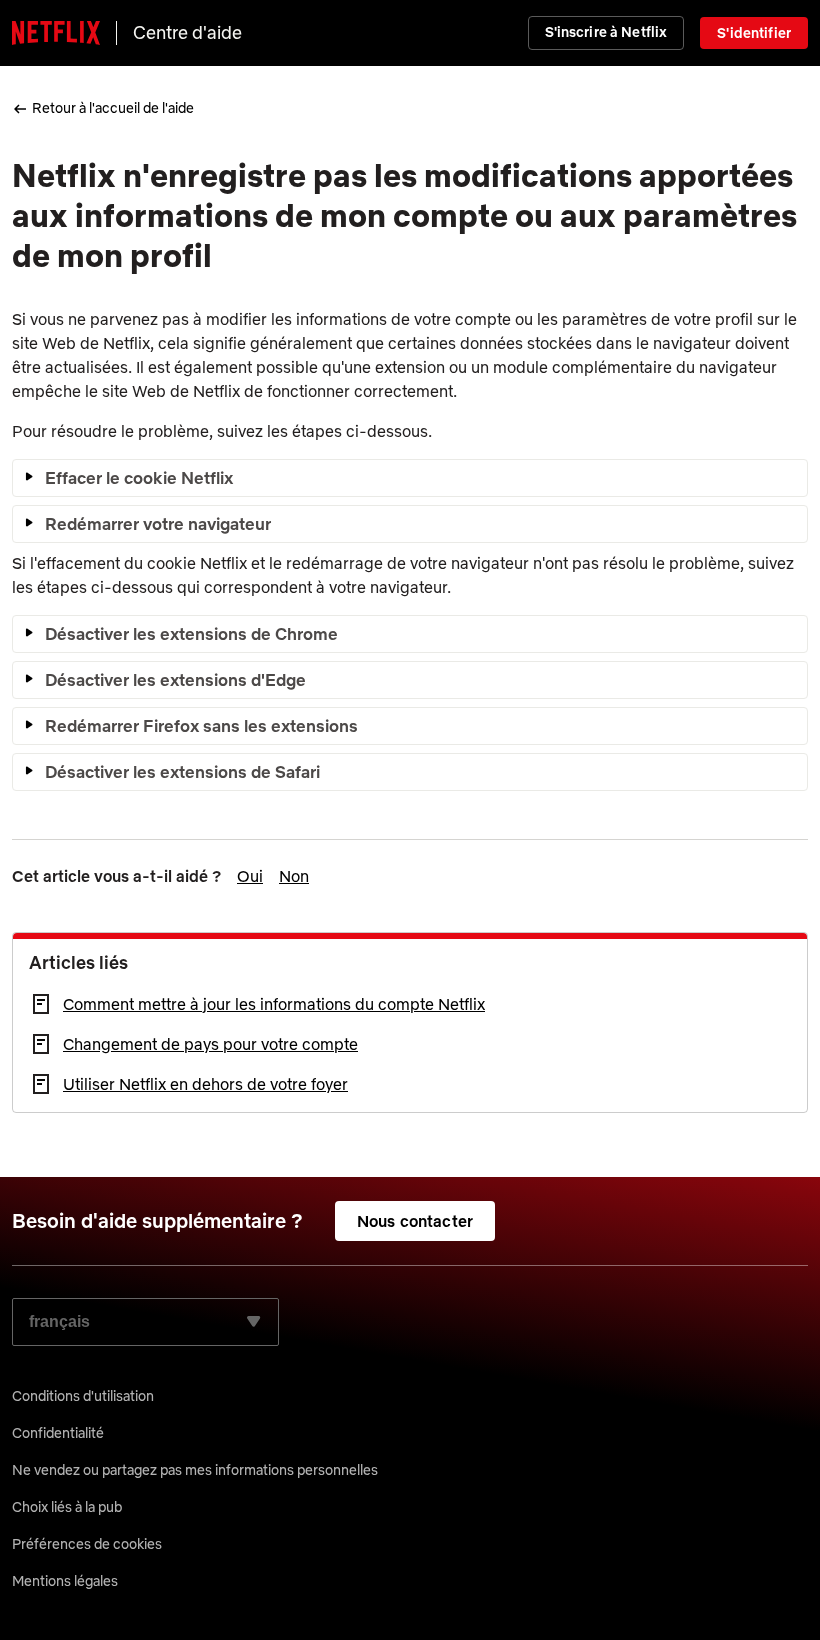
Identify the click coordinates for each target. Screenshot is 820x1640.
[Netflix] (56, 33)
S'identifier (754, 33)
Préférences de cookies (87, 1544)
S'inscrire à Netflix (606, 32)
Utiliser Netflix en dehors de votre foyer (205, 1084)
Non (294, 876)
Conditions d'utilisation (83, 1396)
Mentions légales (65, 1581)
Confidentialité (58, 1433)
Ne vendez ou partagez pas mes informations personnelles (195, 1470)
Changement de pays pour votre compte (210, 1044)
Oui (250, 876)
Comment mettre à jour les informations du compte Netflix (274, 1004)
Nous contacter (415, 1221)
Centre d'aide (187, 32)
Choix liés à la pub (67, 1507)
